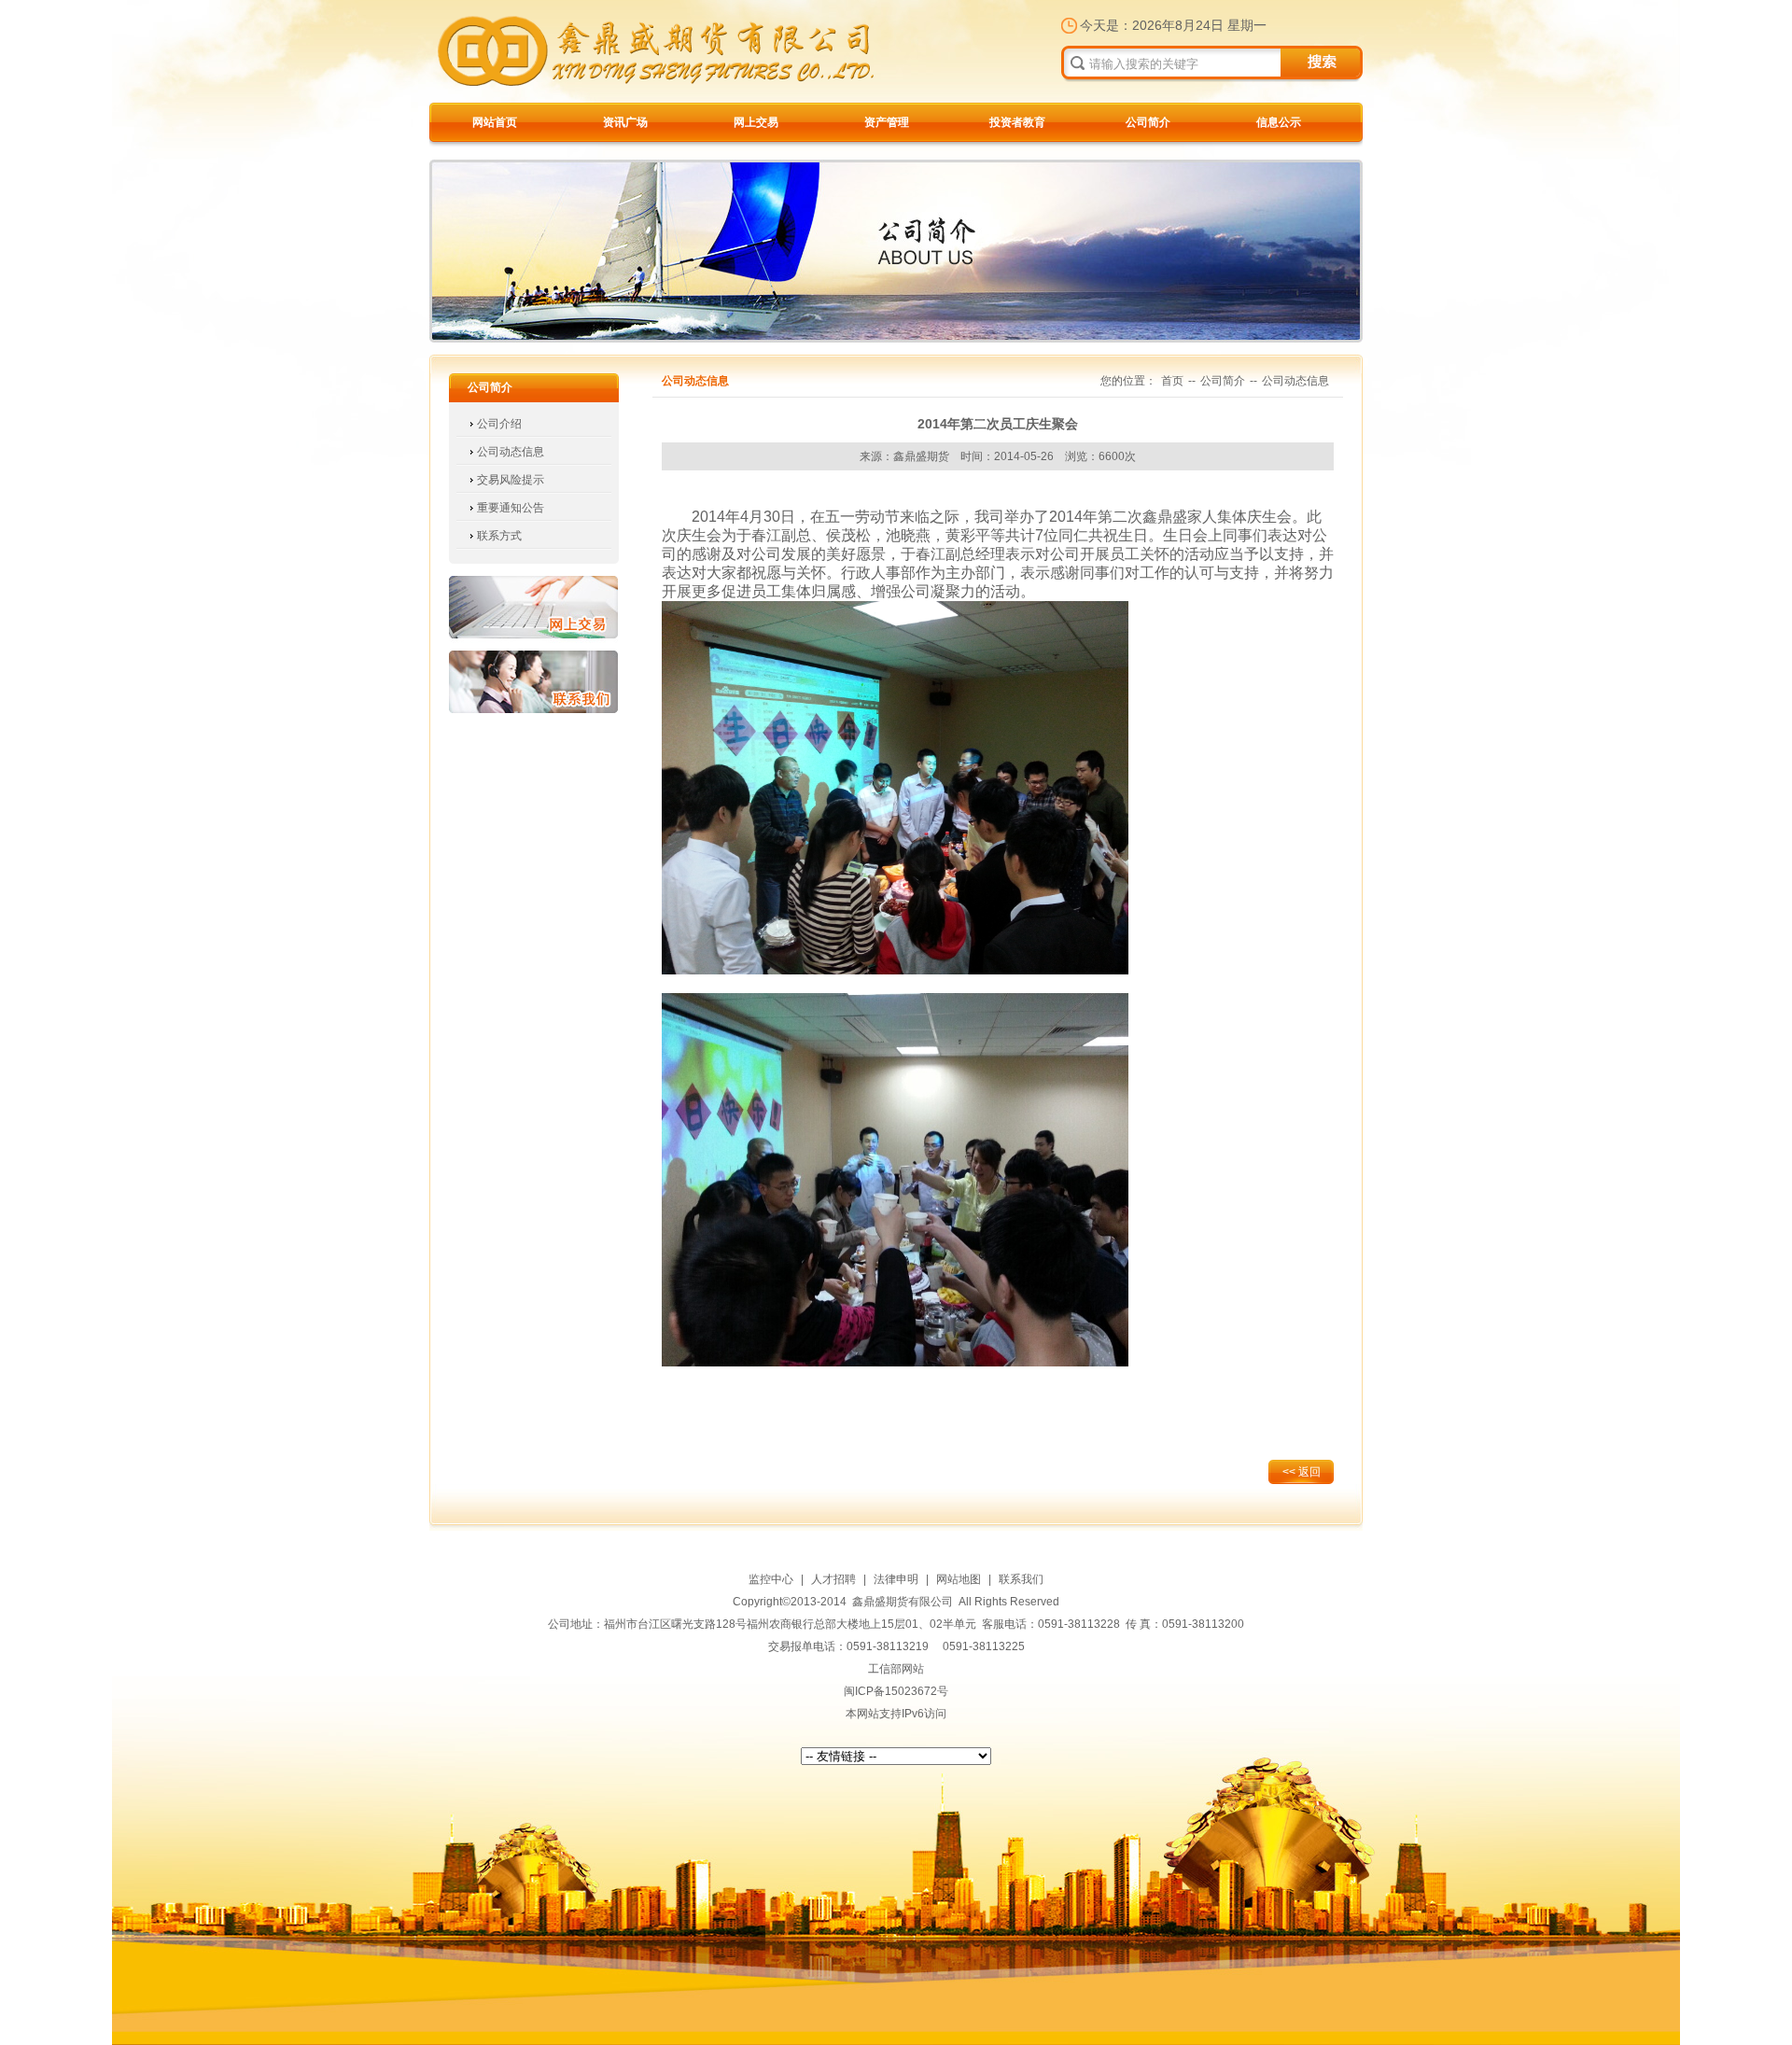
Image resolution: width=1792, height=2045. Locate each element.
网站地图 (959, 1579)
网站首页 (495, 122)
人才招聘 (833, 1579)
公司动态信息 (511, 452)
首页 (1172, 381)
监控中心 (771, 1579)
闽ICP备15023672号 (896, 1691)
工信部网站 (896, 1669)
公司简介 (1148, 122)
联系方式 (499, 536)
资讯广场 (625, 122)
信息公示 (1279, 122)
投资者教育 (1017, 122)
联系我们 (533, 682)
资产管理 (887, 122)
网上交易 (756, 122)
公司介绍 (499, 424)
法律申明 (896, 1579)
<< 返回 (1302, 1472)
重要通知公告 (511, 508)
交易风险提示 (511, 480)
